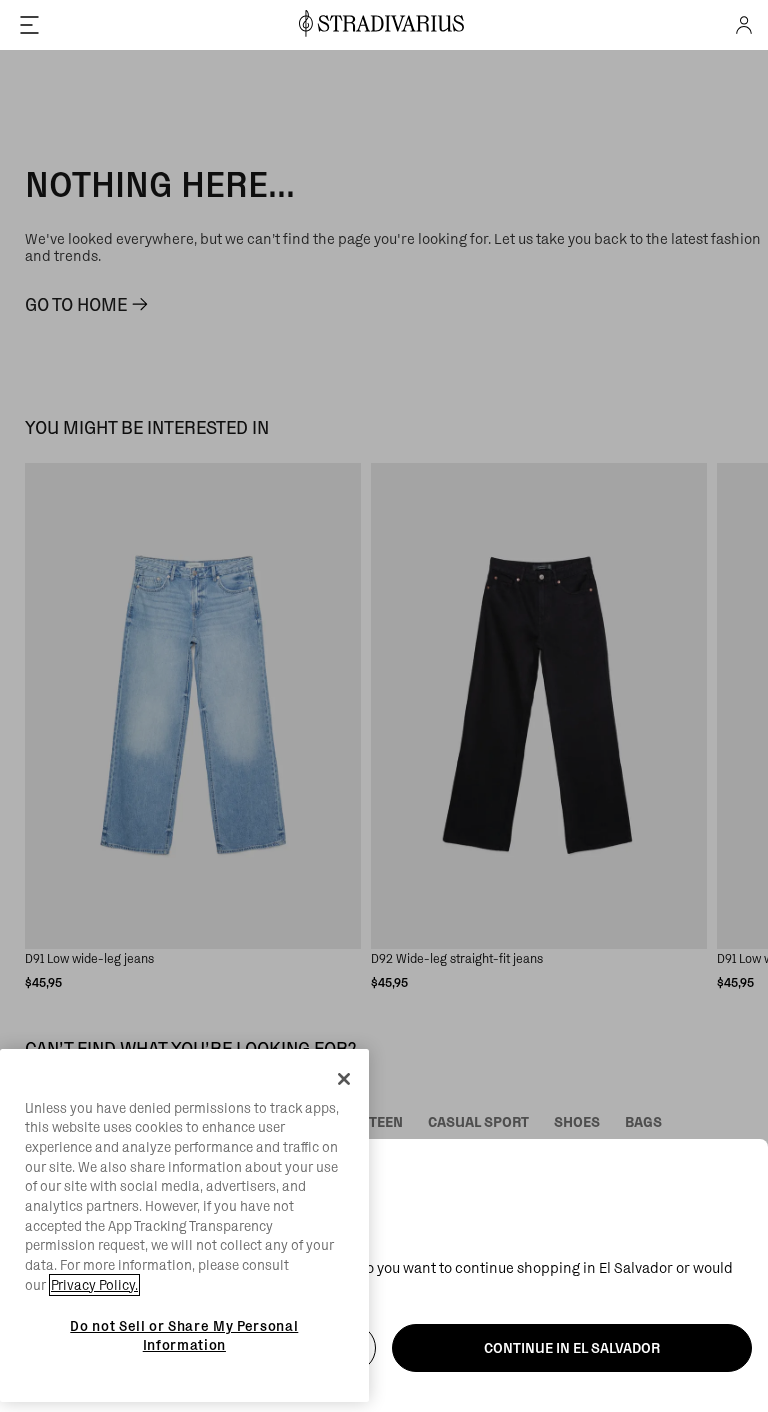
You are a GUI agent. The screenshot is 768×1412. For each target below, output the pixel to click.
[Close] (344, 1079)
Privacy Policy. (94, 1285)
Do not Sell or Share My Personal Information (184, 1335)
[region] (184, 1226)
